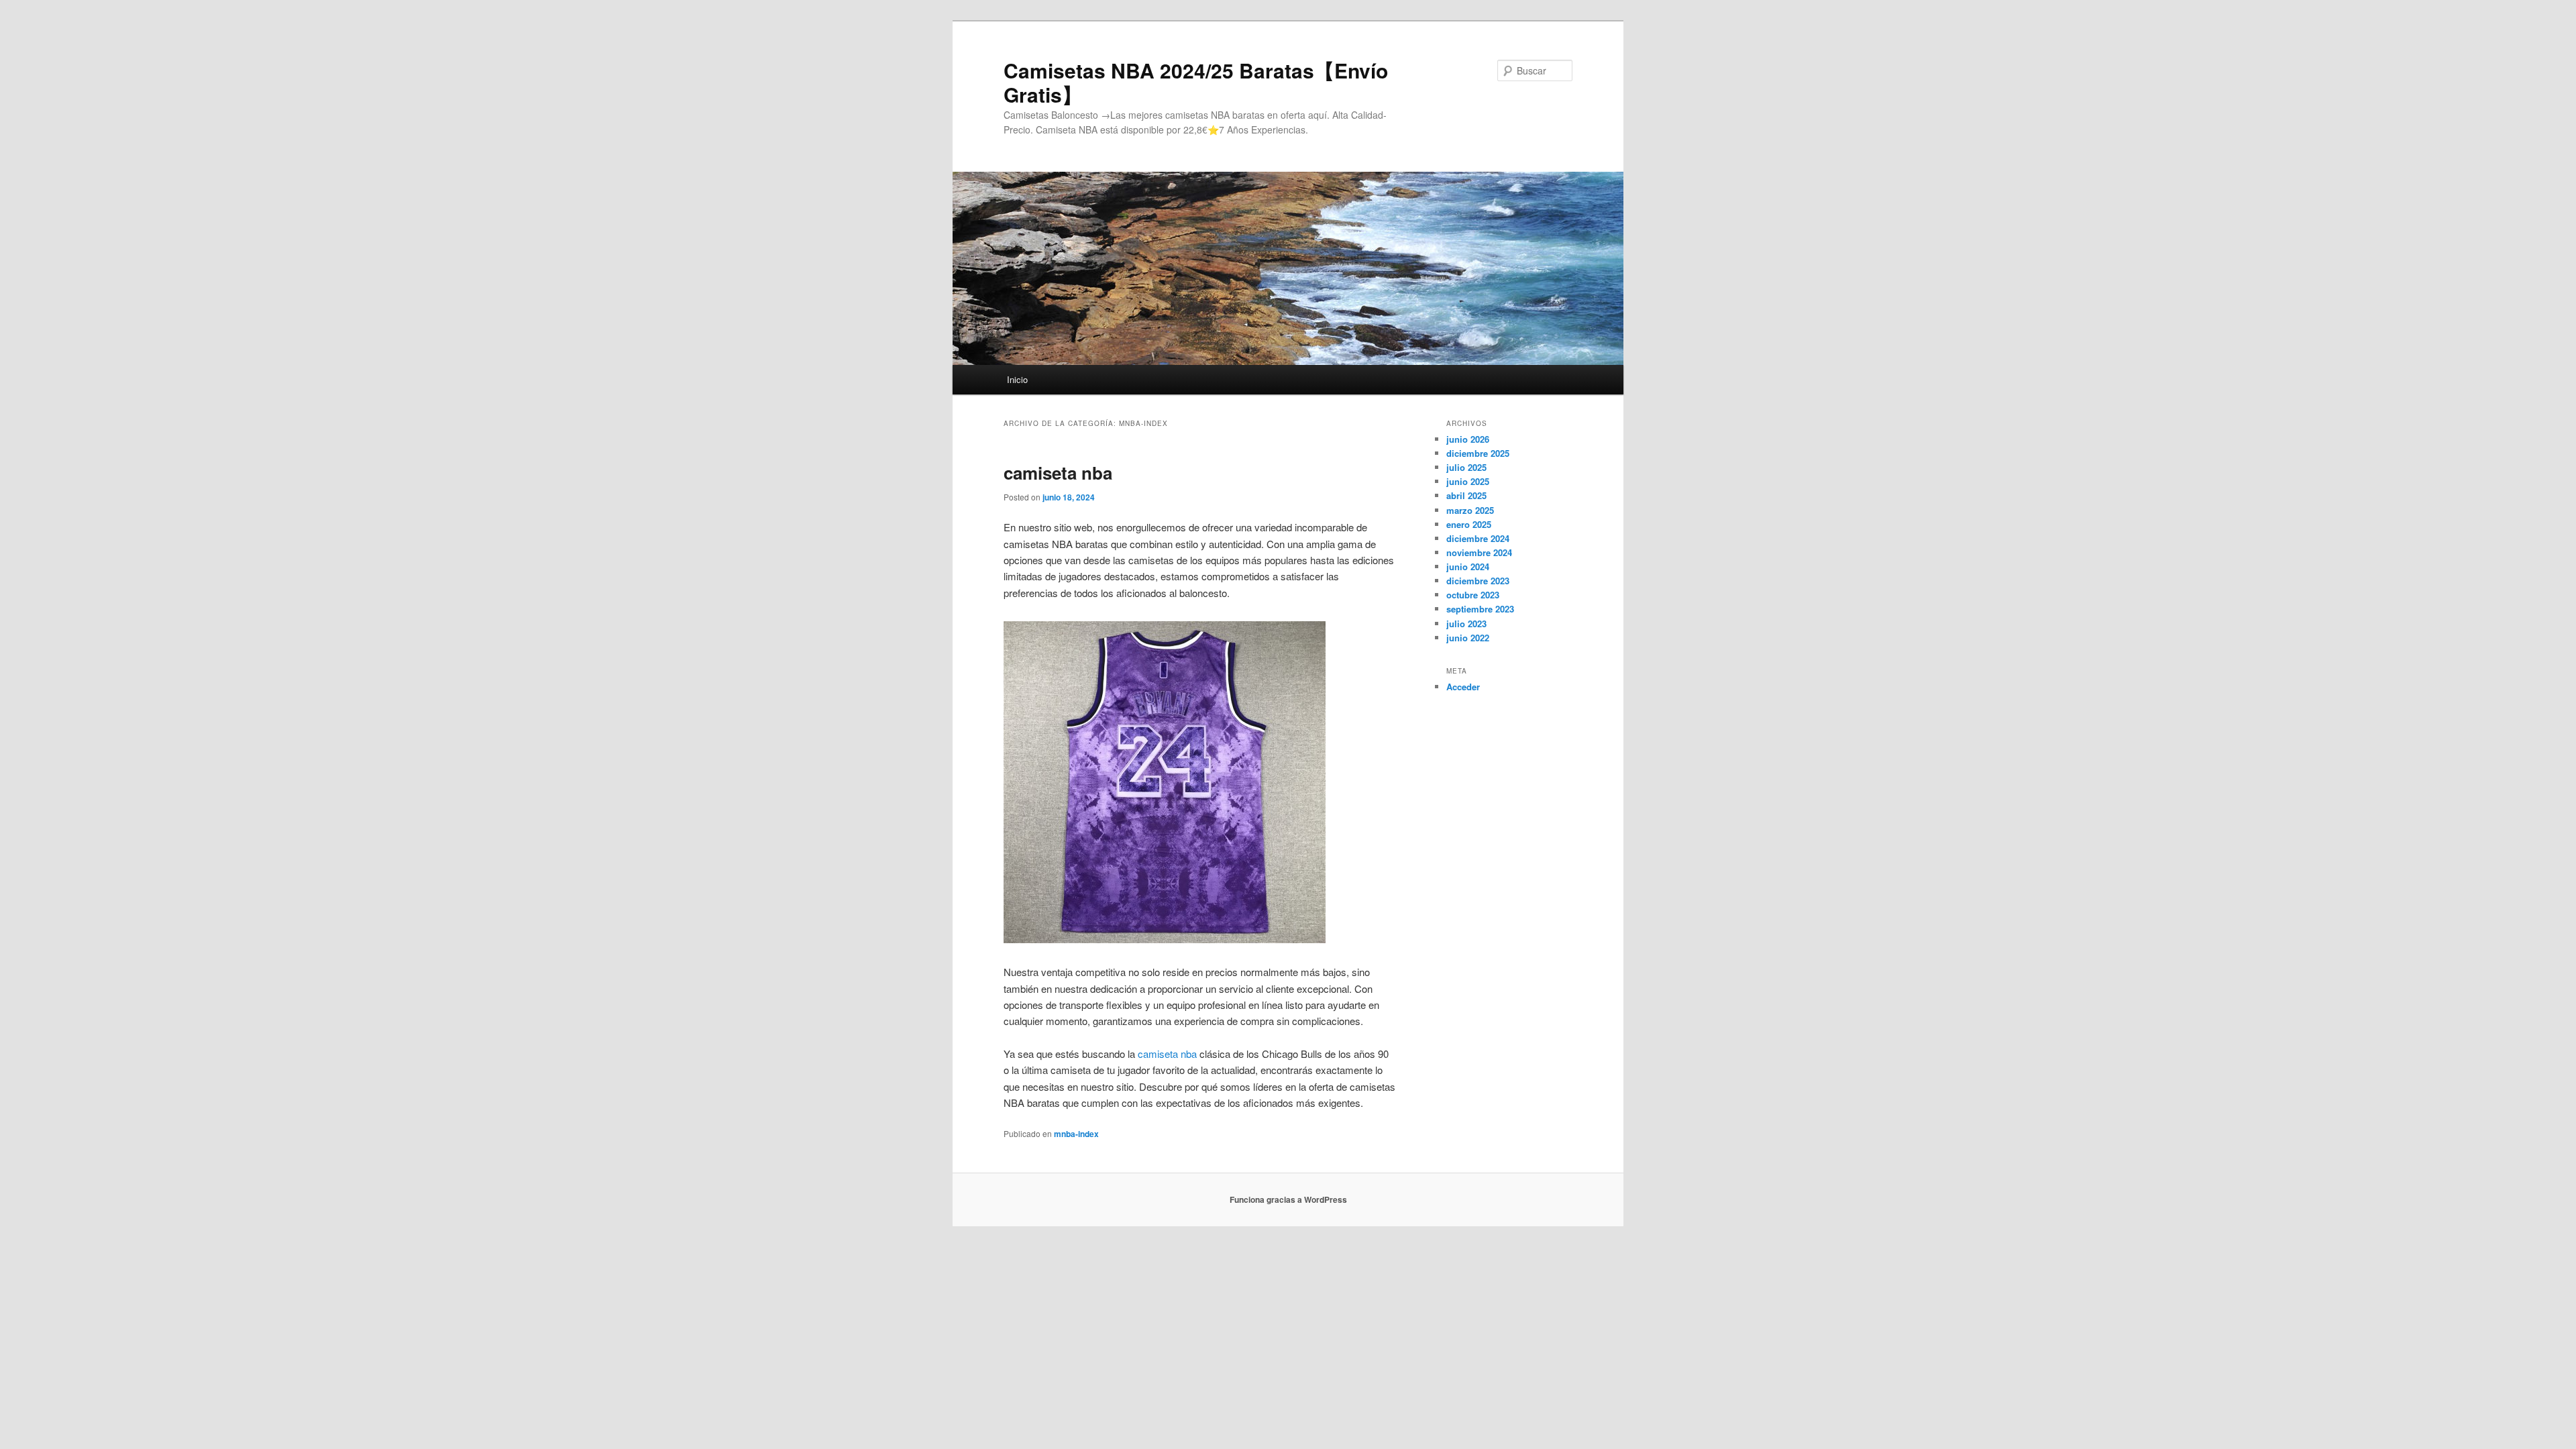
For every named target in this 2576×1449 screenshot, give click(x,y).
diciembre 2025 (1478, 453)
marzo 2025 (1470, 510)
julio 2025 (1466, 467)
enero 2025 (1469, 524)
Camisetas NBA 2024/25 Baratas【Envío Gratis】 (1196, 82)
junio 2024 (1468, 567)
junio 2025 (1468, 481)
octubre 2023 (1473, 595)
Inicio (1017, 379)
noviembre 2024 (1479, 552)
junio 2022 (1468, 638)
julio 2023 (1466, 624)
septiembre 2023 (1480, 609)
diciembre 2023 (1478, 581)
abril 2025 (1466, 495)
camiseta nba (1058, 473)
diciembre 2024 (1478, 538)
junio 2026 (1468, 439)
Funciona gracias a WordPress (1288, 1199)
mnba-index (1076, 1134)
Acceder (1463, 687)
